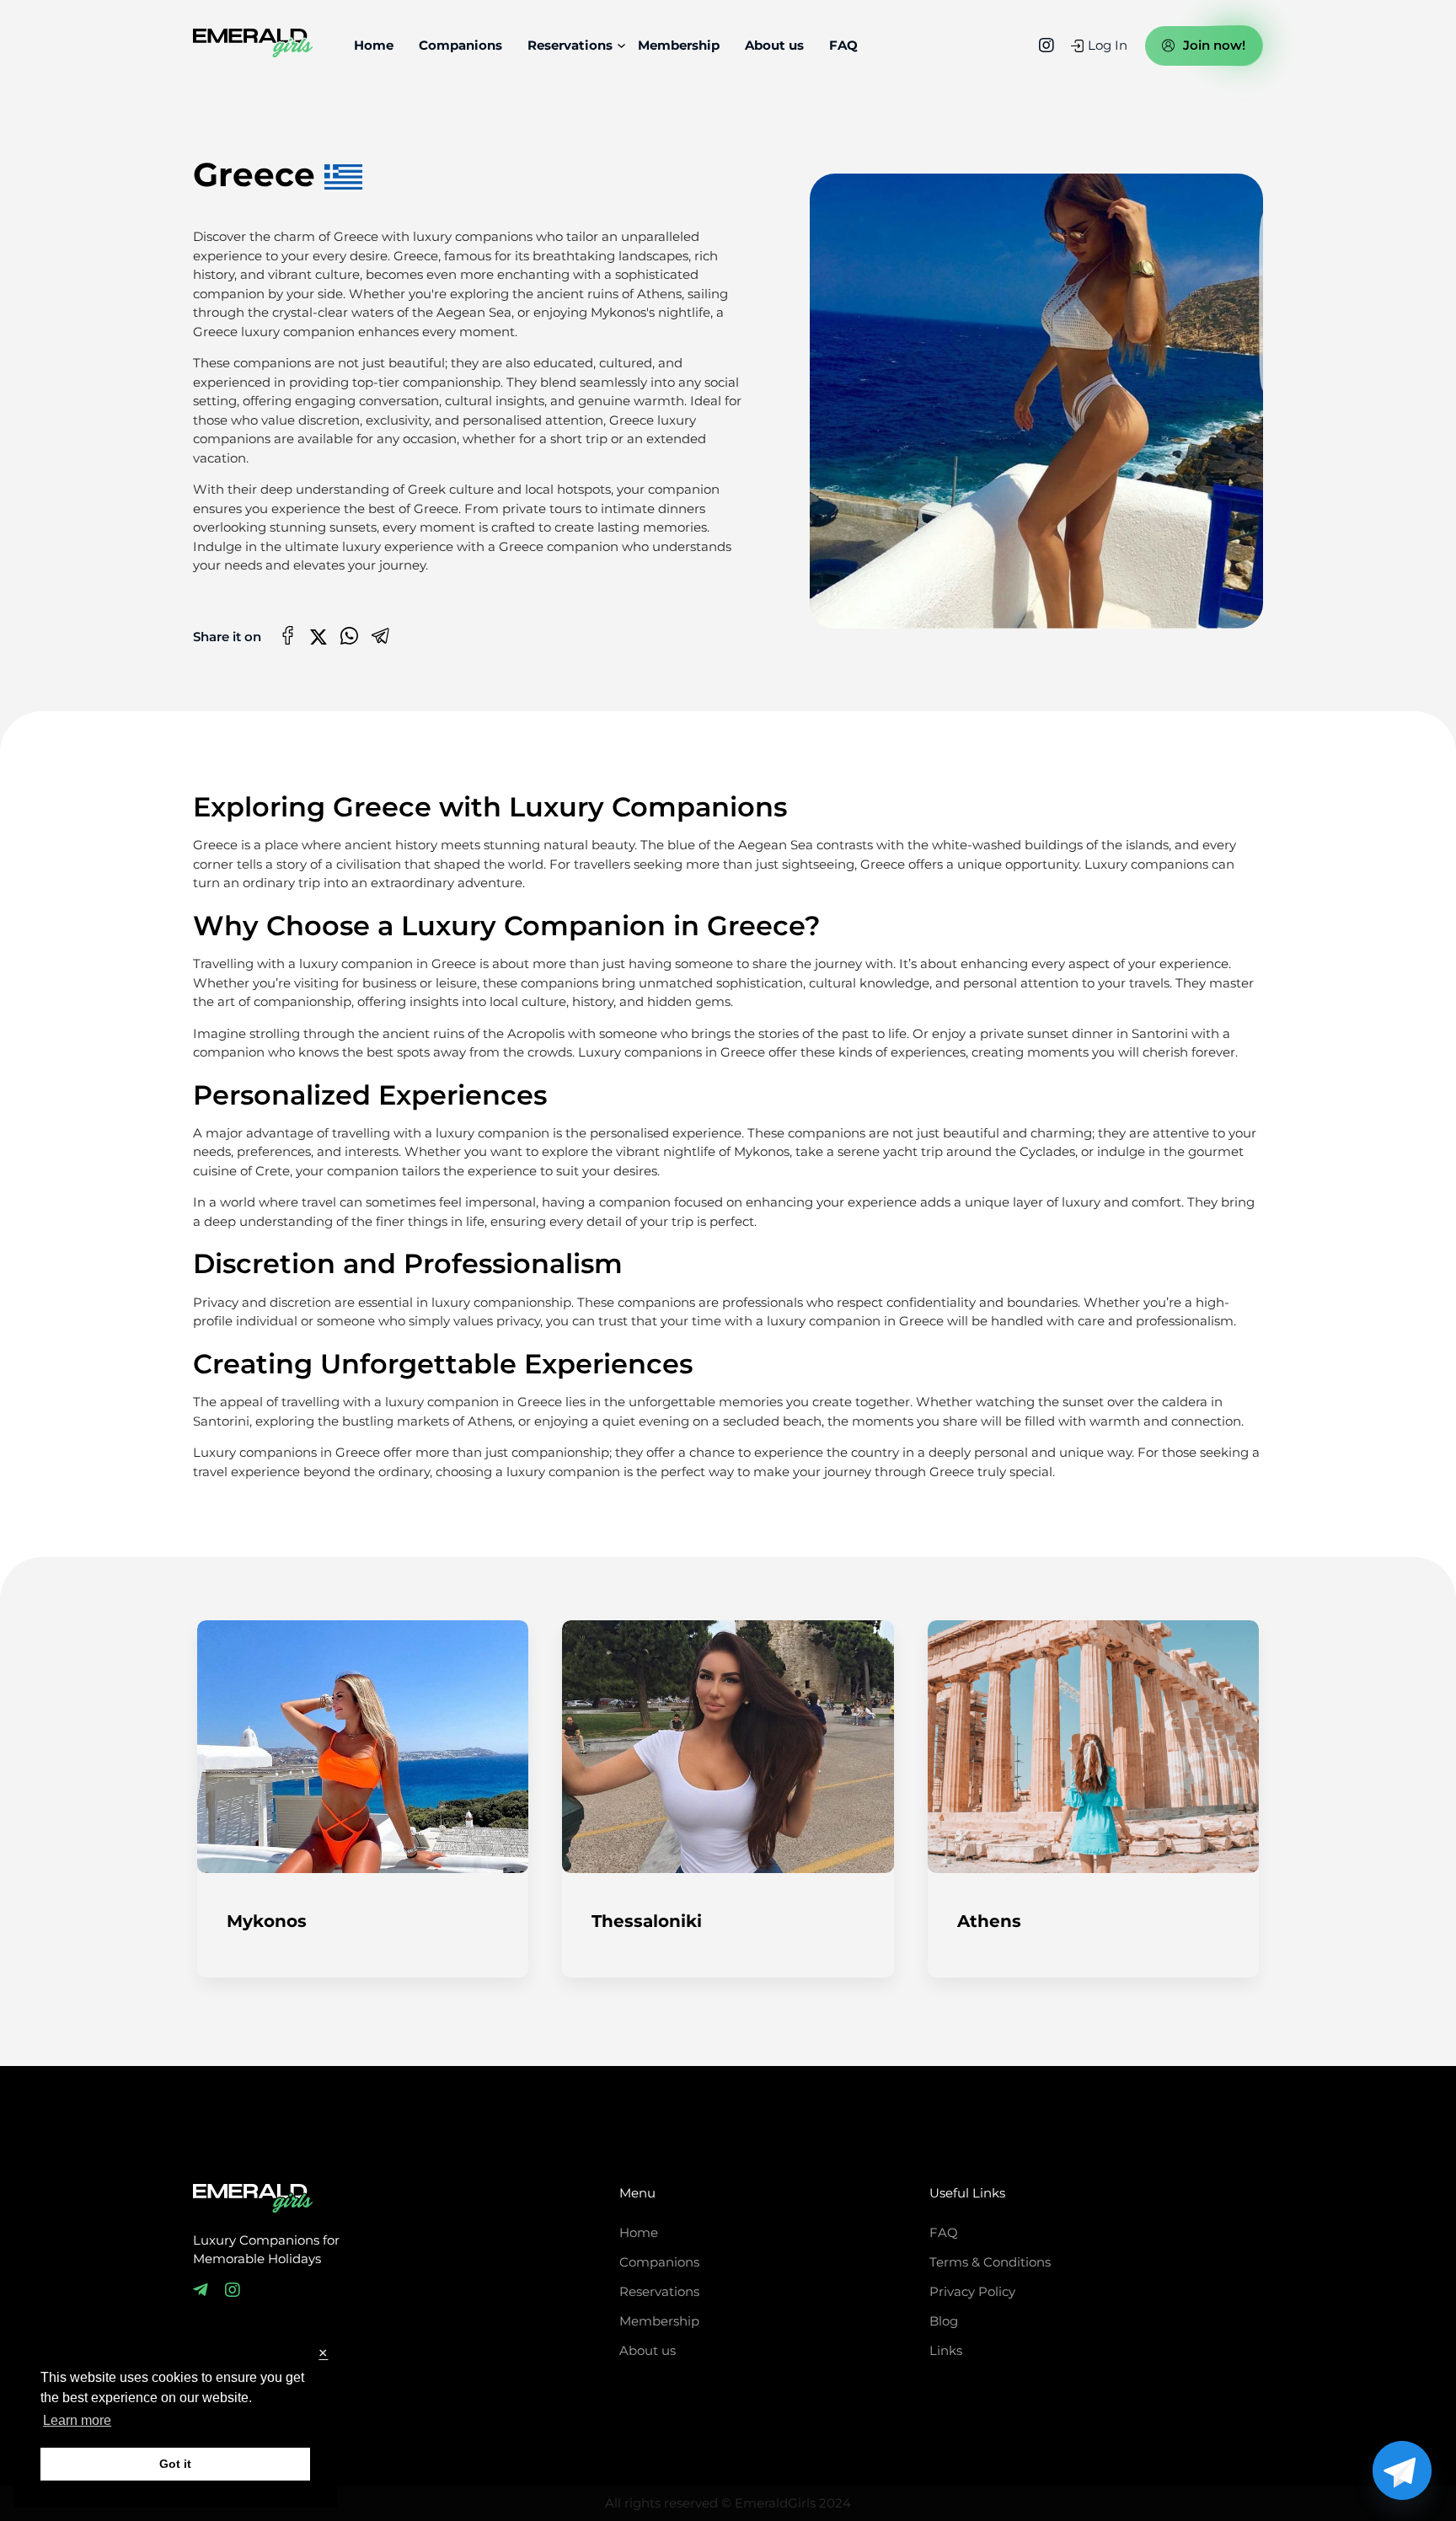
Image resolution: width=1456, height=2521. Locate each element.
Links (946, 2351)
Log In (1108, 45)
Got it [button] (175, 2464)
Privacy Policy (972, 2292)
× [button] (323, 2354)
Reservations (570, 45)
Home (374, 45)
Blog (944, 2321)
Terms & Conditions (990, 2262)
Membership (679, 45)
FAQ (843, 45)
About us (774, 45)
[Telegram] (1402, 2470)
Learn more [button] (77, 2420)
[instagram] (1046, 45)
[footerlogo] (253, 2201)
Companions (460, 45)
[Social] (201, 2290)
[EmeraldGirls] (253, 46)
